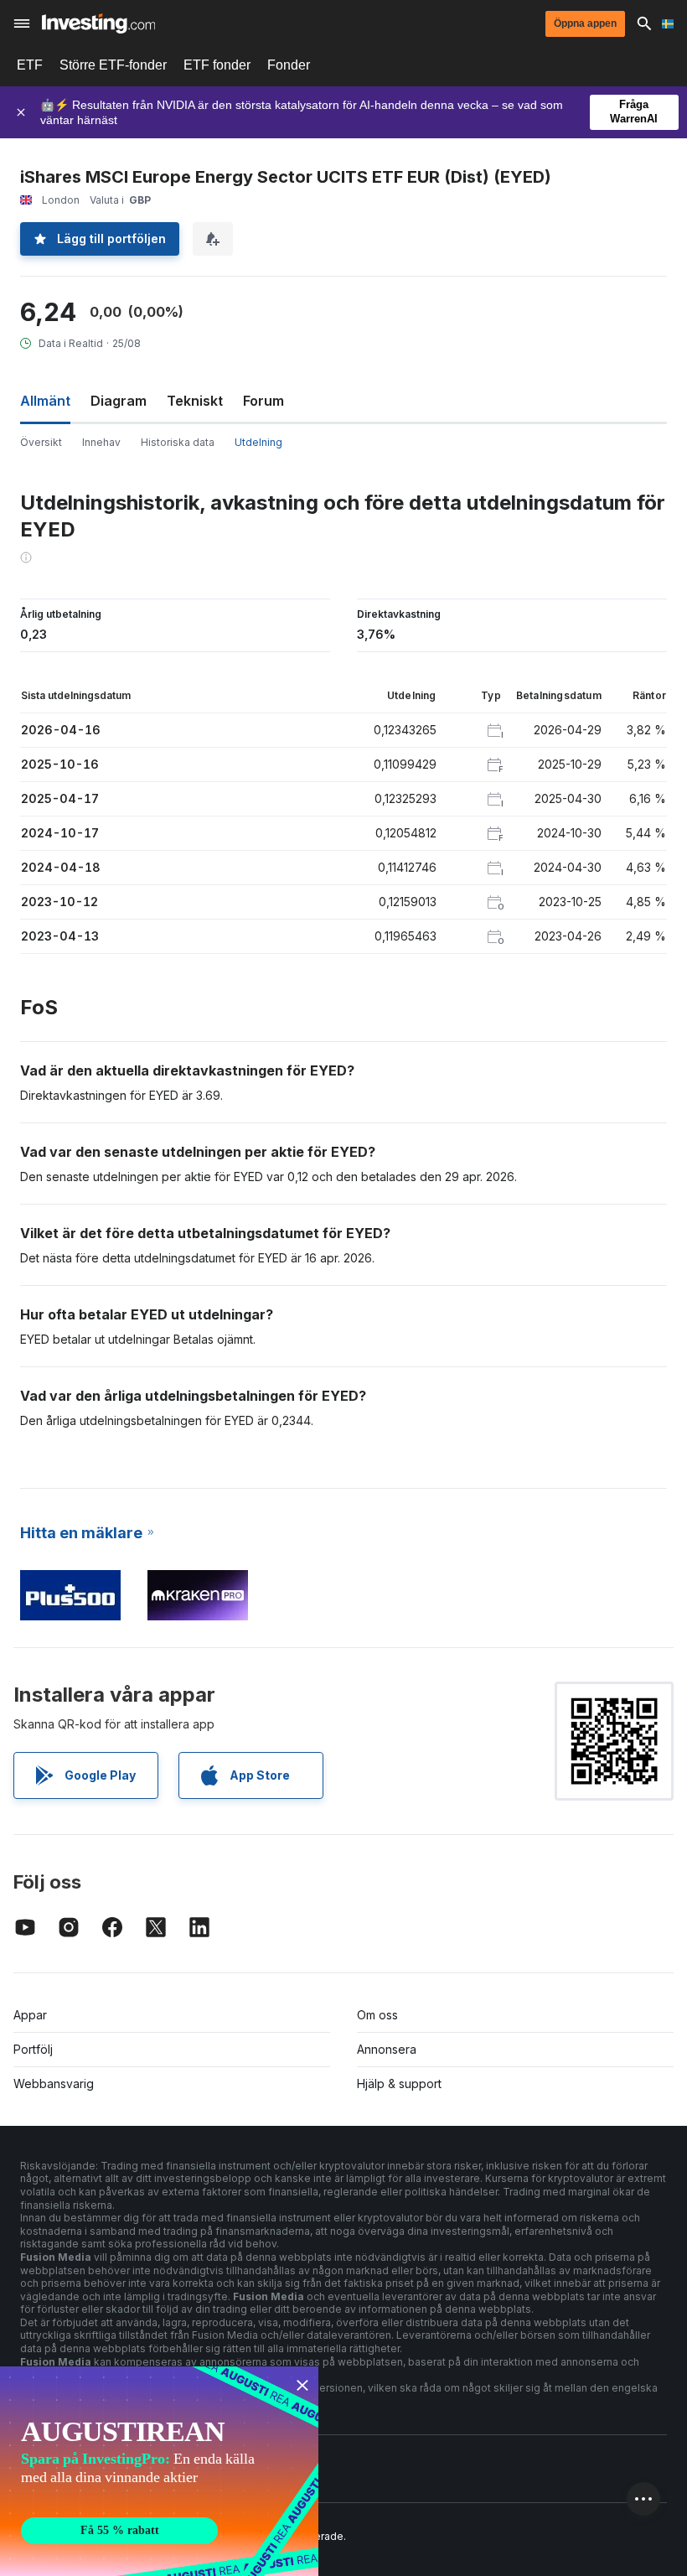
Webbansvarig (54, 2084)
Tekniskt (195, 401)
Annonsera (387, 2049)
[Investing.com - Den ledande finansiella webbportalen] (98, 23)
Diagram (119, 401)
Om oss (377, 2015)
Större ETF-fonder (113, 65)
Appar (30, 2015)
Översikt (41, 442)
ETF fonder (217, 65)
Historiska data (178, 442)
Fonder (289, 65)
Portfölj (33, 2049)
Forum (263, 401)
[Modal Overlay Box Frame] (159, 2471)
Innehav (101, 442)
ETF (30, 65)
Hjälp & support (399, 2084)
